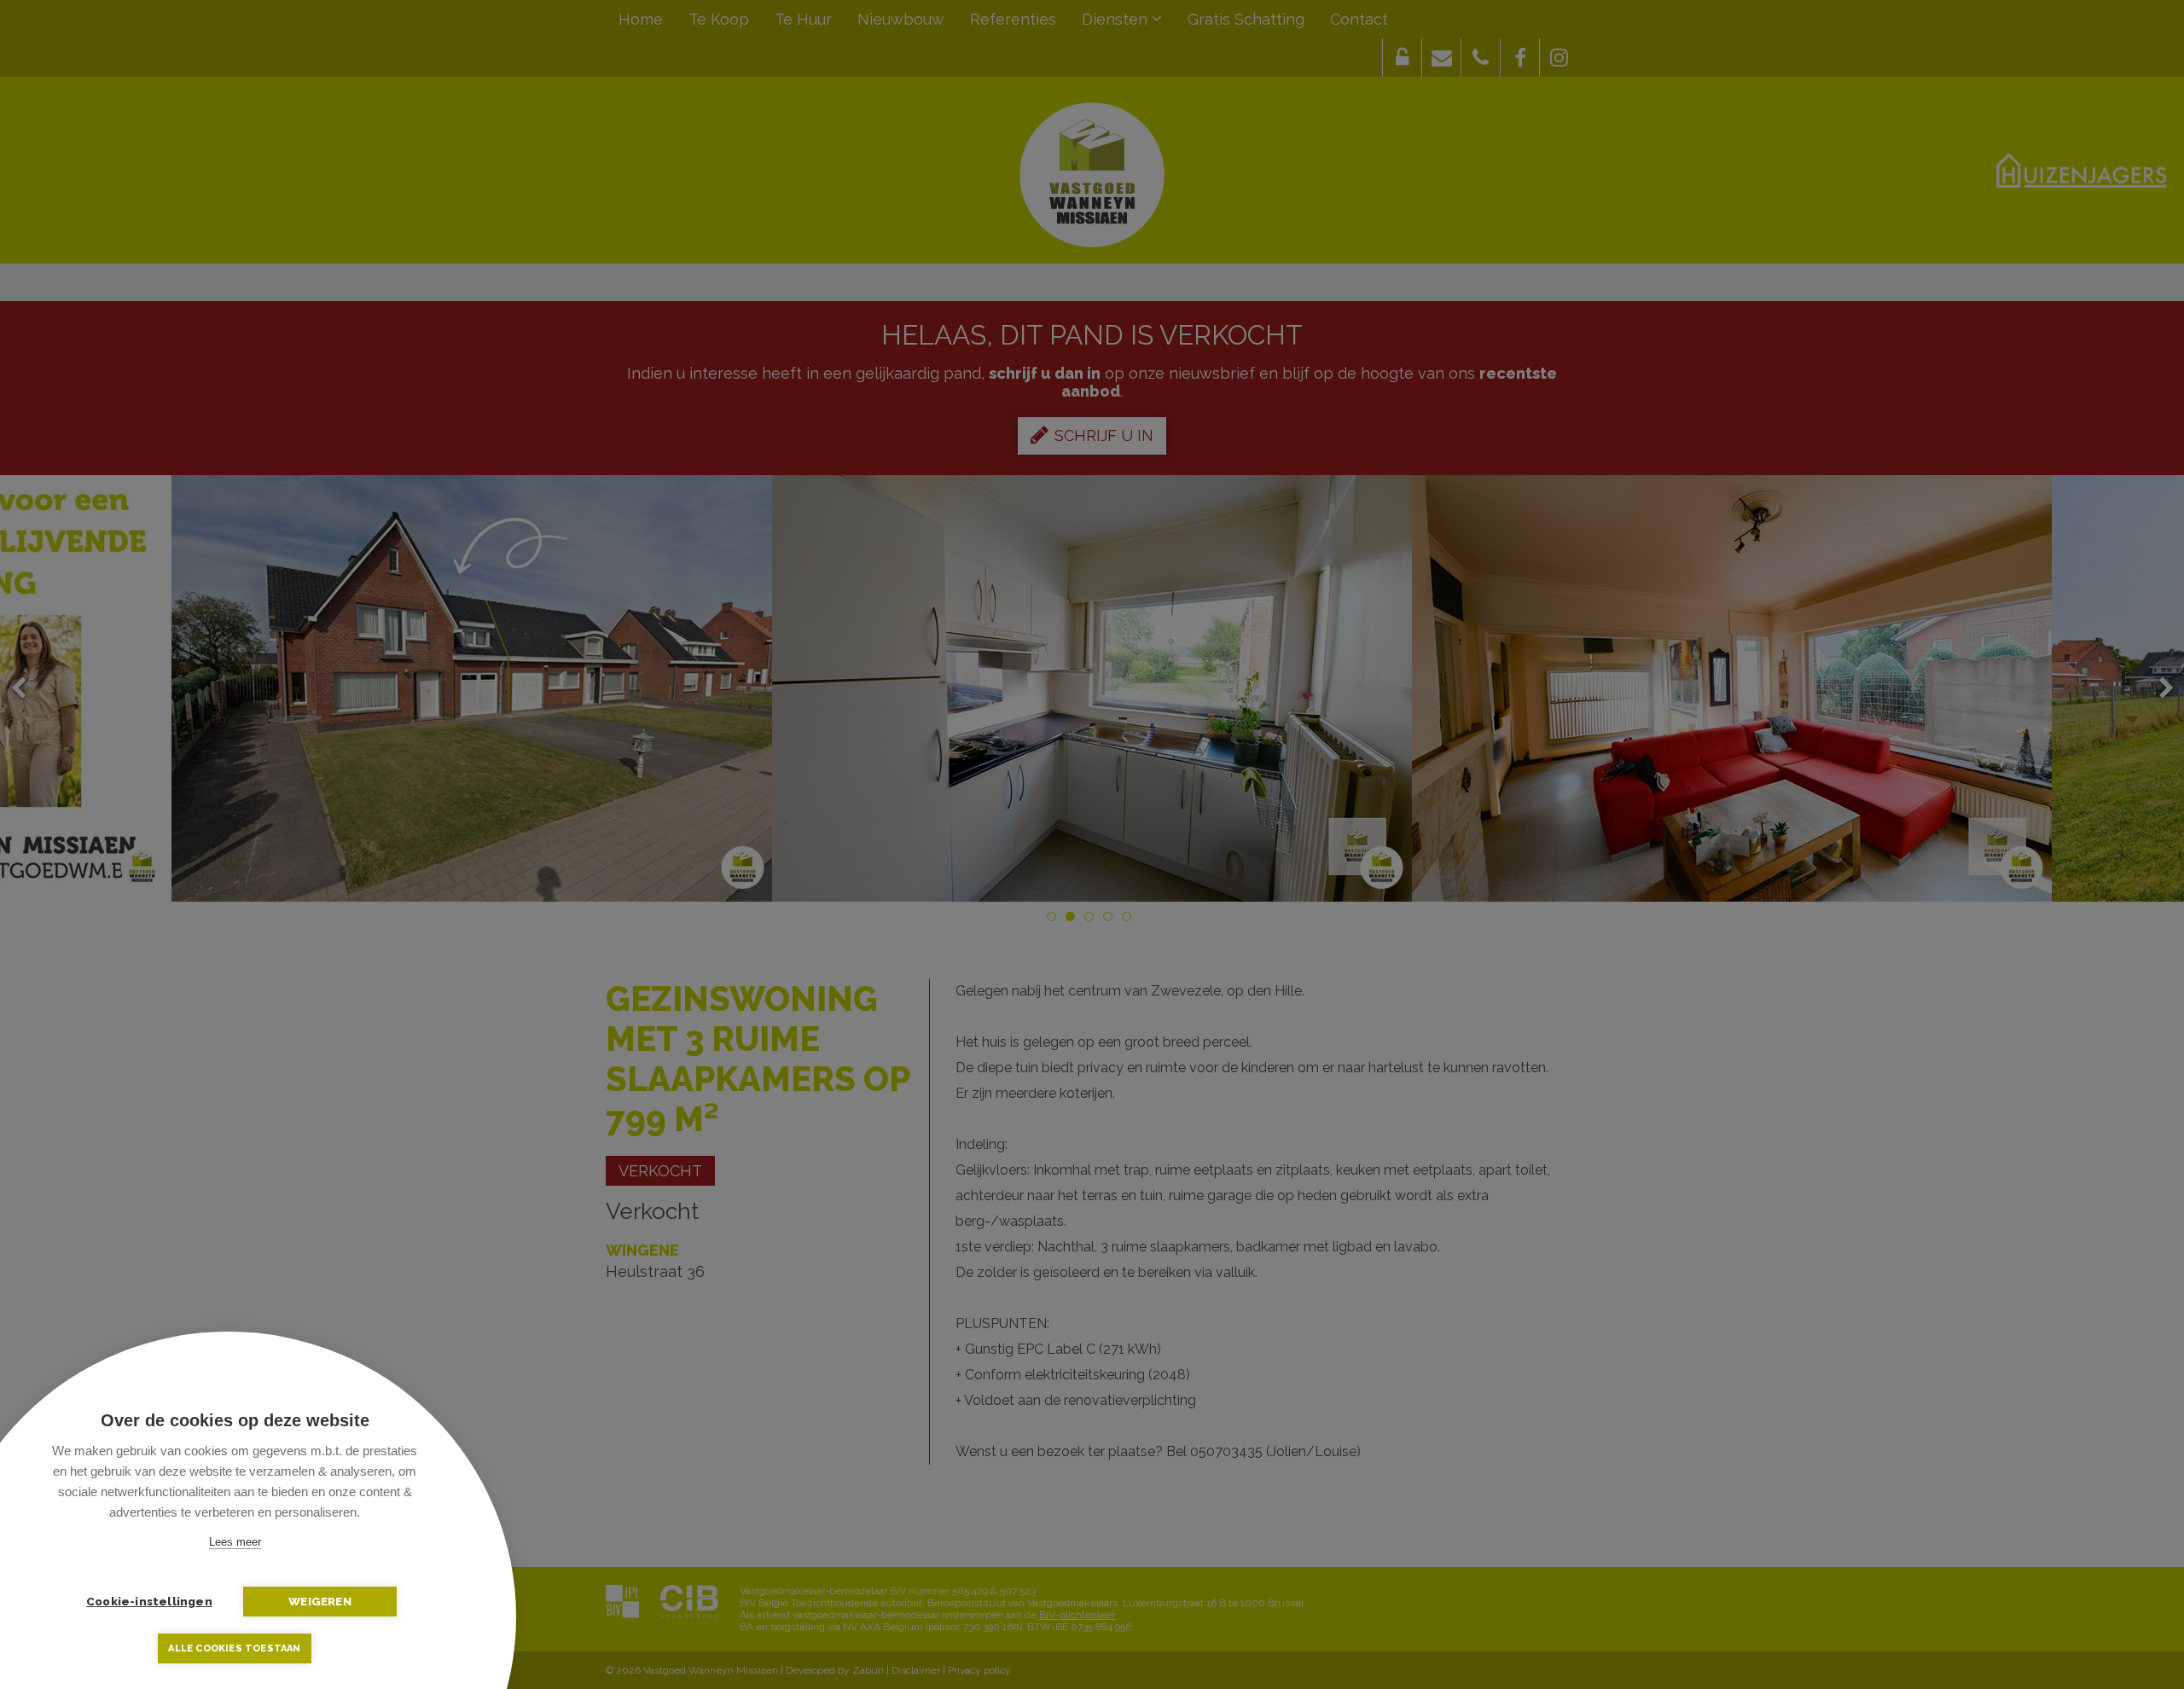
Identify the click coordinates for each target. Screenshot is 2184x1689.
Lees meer (235, 1542)
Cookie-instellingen (149, 1601)
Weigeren (320, 1601)
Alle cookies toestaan (234, 1648)
